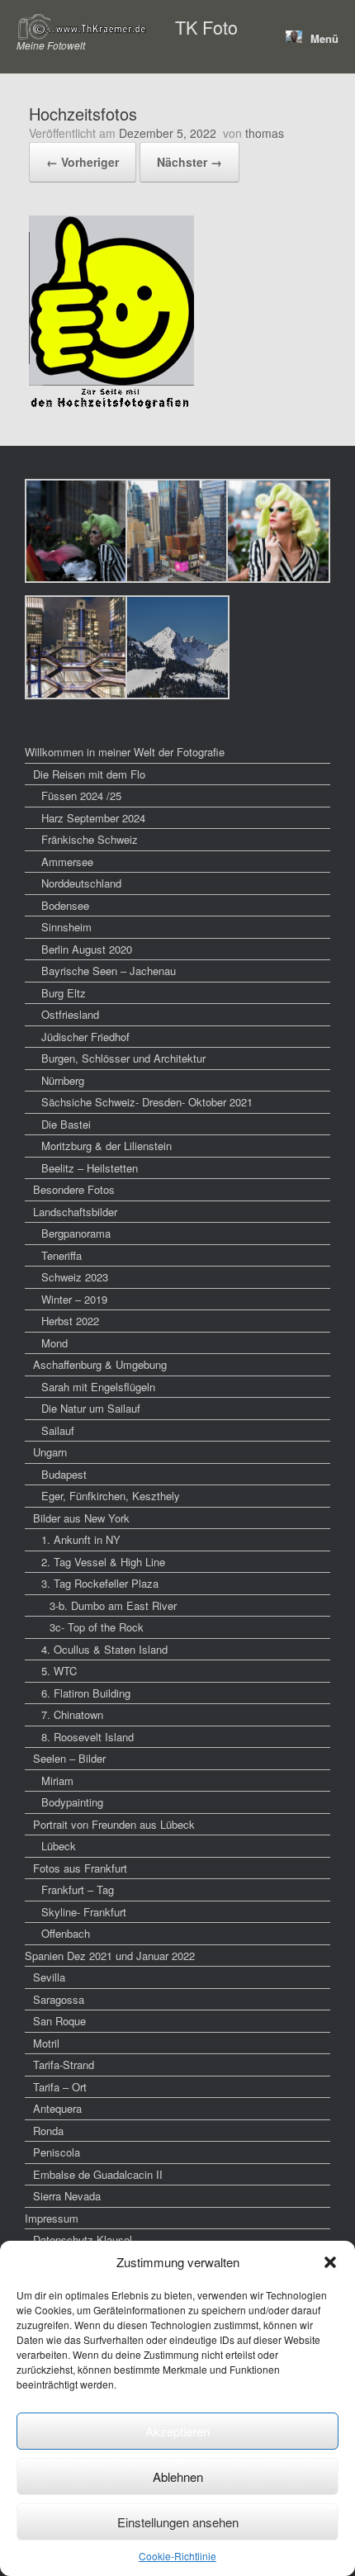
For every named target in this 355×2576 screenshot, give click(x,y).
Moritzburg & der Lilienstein (106, 1146)
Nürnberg (63, 1080)
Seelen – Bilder (69, 1758)
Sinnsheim (66, 927)
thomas (265, 133)
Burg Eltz (64, 993)
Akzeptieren (177, 2431)
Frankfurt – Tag (78, 1889)
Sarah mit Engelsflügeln (98, 1387)
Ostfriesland (70, 1014)
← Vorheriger (83, 162)
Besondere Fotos (74, 1189)
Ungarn (50, 1452)
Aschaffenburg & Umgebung (100, 1364)
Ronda (48, 2131)
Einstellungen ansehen (178, 2522)
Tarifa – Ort (60, 2087)
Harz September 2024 (93, 818)
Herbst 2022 (70, 1321)
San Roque (59, 2021)
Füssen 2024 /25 (81, 796)
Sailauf (58, 1430)
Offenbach (66, 1933)
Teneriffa (62, 1255)
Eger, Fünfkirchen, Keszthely (111, 1496)
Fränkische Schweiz (90, 839)
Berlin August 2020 (87, 949)
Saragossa (59, 1999)
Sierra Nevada (67, 2196)
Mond (54, 1343)
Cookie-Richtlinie (177, 2556)
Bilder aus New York (81, 1518)
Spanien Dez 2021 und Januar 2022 (110, 1956)
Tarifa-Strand (64, 2065)
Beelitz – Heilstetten (90, 1168)
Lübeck (59, 1846)
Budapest (64, 1474)
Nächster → (189, 162)
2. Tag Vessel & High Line (103, 1562)
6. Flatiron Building (86, 1693)
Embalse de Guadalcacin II (98, 2174)
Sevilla (49, 1977)
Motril (46, 2043)
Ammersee (67, 862)
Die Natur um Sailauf (91, 1408)
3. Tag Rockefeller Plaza (100, 1583)
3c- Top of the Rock (97, 1627)
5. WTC (59, 1671)
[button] (330, 2262)
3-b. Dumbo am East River (113, 1605)
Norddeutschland (81, 883)
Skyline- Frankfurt (84, 1912)
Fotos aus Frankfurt (80, 1868)
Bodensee (65, 905)
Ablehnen (178, 2477)
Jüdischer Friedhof (85, 1037)
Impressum (52, 2218)
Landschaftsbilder (75, 1212)
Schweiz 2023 (75, 1277)
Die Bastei (66, 1124)
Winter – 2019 (74, 1299)
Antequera (57, 2108)
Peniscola (57, 2152)
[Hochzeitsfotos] (111, 406)
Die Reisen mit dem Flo (89, 774)
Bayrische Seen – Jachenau (109, 971)
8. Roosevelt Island (88, 1737)
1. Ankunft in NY (81, 1539)
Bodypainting (72, 1802)
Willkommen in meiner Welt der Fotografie (125, 752)
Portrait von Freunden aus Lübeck (114, 1824)
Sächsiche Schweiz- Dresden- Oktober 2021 (147, 1102)
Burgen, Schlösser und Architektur (123, 1058)
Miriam (57, 1780)
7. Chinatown (72, 1714)
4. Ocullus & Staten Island (104, 1649)
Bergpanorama (76, 1233)
